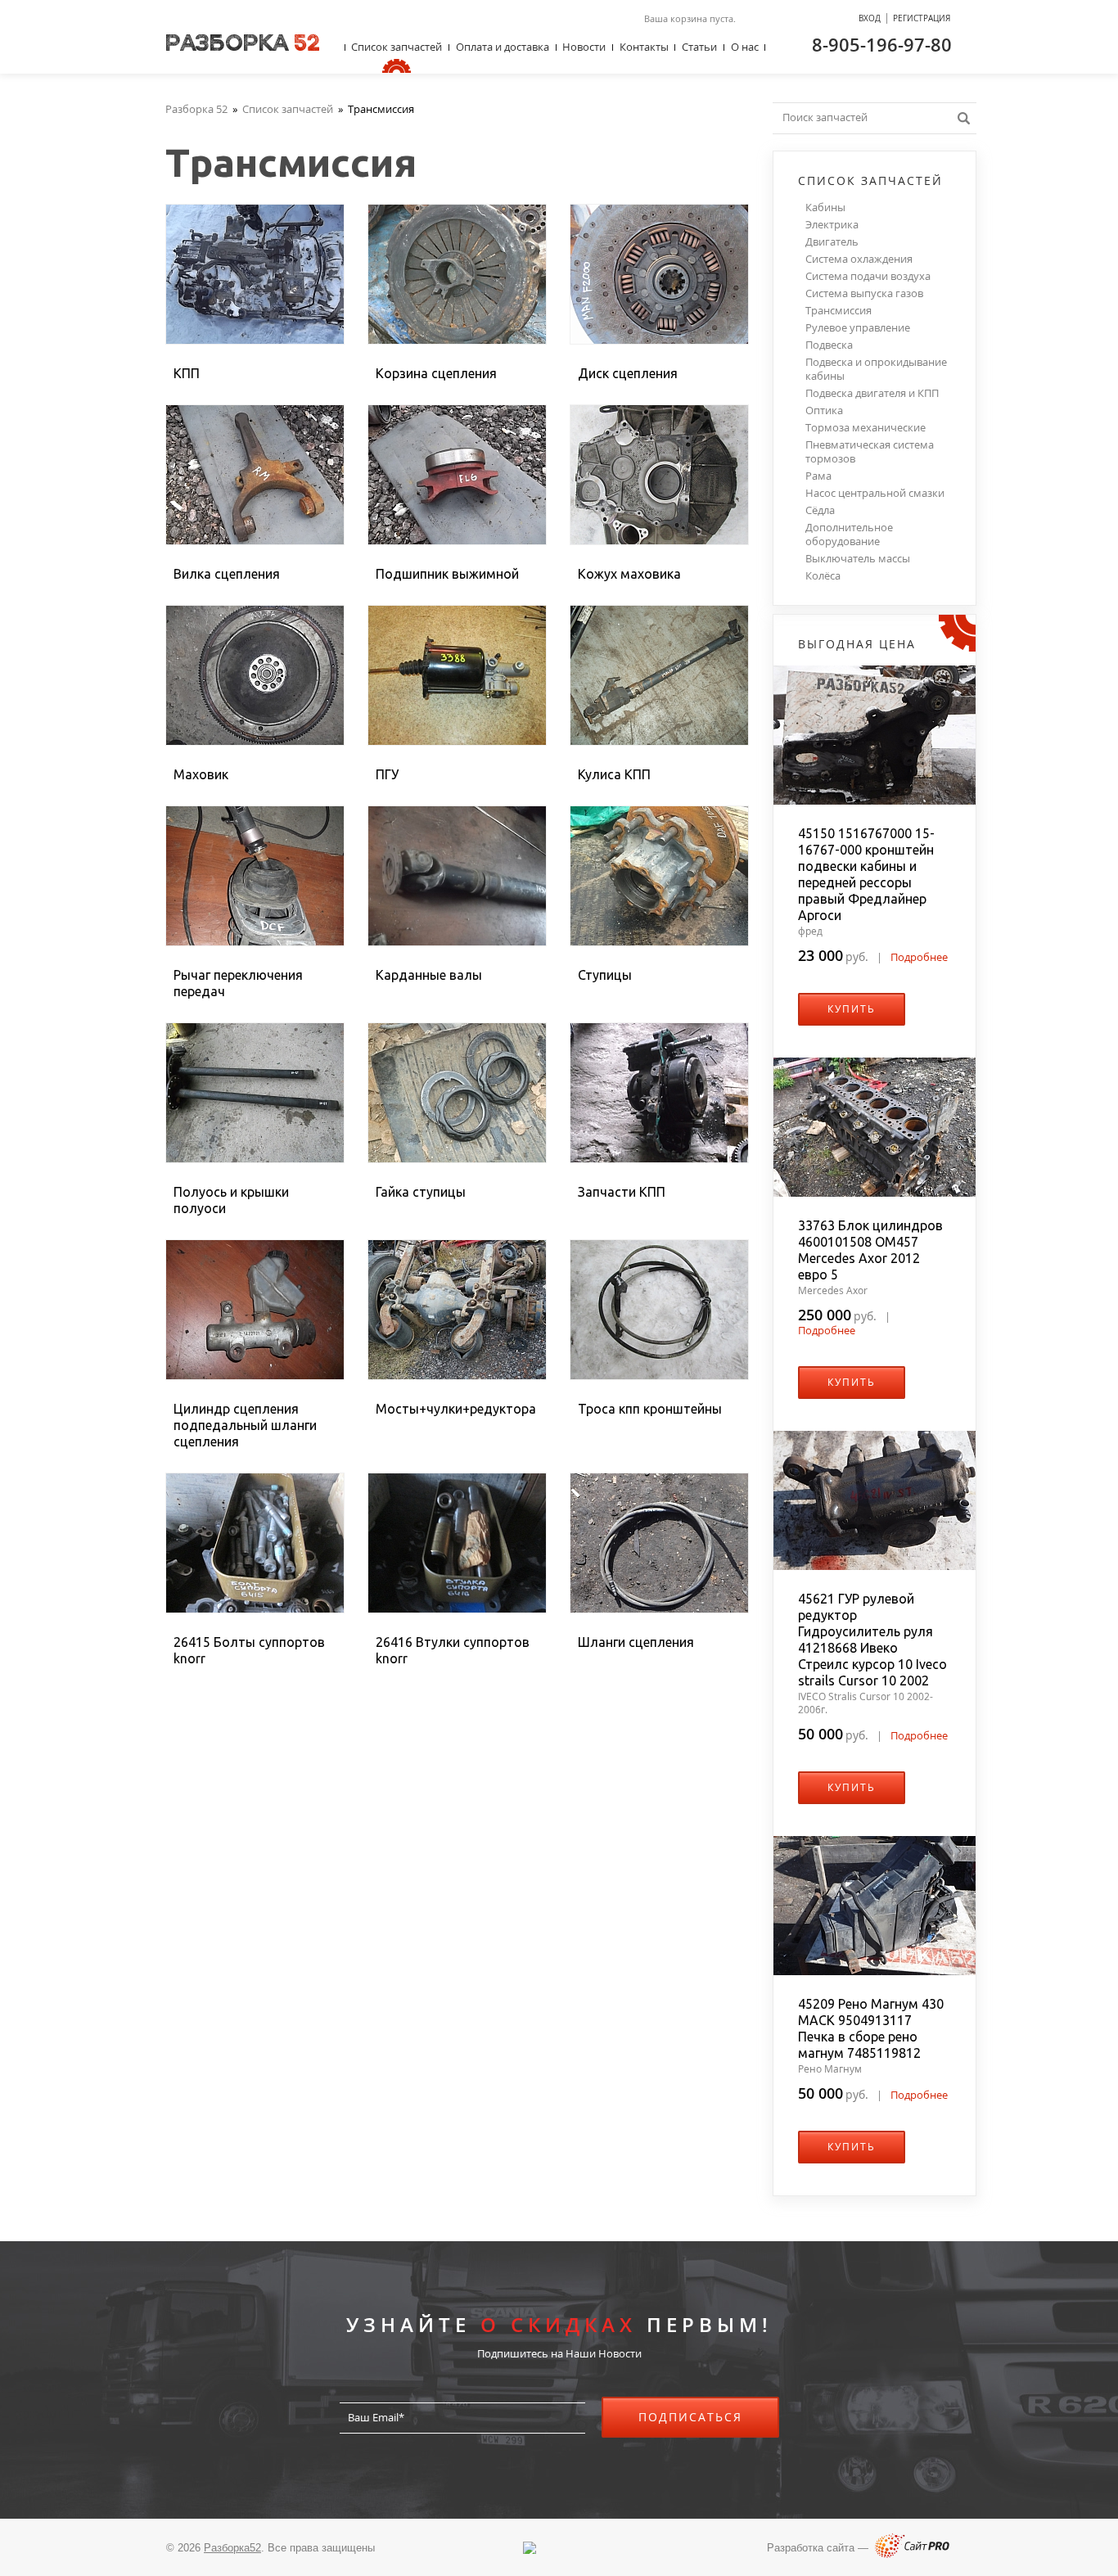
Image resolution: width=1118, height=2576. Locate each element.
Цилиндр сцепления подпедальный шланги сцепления (245, 1425)
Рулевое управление (858, 328)
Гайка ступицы (421, 1192)
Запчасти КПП (622, 1192)
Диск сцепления (628, 373)
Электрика (832, 225)
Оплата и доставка (503, 47)
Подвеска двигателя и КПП (872, 393)
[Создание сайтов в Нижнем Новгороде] (912, 2554)
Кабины (825, 208)
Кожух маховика (629, 574)
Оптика (824, 411)
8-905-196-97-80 (882, 44)
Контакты (644, 47)
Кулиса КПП (614, 774)
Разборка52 (232, 2548)
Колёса (823, 576)
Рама (818, 476)
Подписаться (690, 2417)
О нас (745, 47)
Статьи (699, 47)
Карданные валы (429, 975)
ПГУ (387, 774)
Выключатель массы (858, 559)
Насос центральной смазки (875, 493)
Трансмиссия (838, 311)
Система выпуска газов (864, 293)
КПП (187, 373)
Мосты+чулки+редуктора (456, 1409)
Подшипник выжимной (447, 574)
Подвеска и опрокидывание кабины (876, 369)
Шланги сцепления (636, 1642)
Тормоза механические (866, 428)
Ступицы (605, 975)
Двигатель (832, 242)
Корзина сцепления (436, 373)
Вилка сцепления (227, 574)
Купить (852, 1009)
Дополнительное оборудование (849, 535)
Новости (584, 47)
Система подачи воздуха (868, 276)
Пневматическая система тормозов (870, 452)
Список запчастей (397, 47)
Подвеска (829, 345)
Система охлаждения (859, 259)
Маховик (201, 774)
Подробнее (919, 957)
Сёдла (820, 510)
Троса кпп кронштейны (650, 1409)
